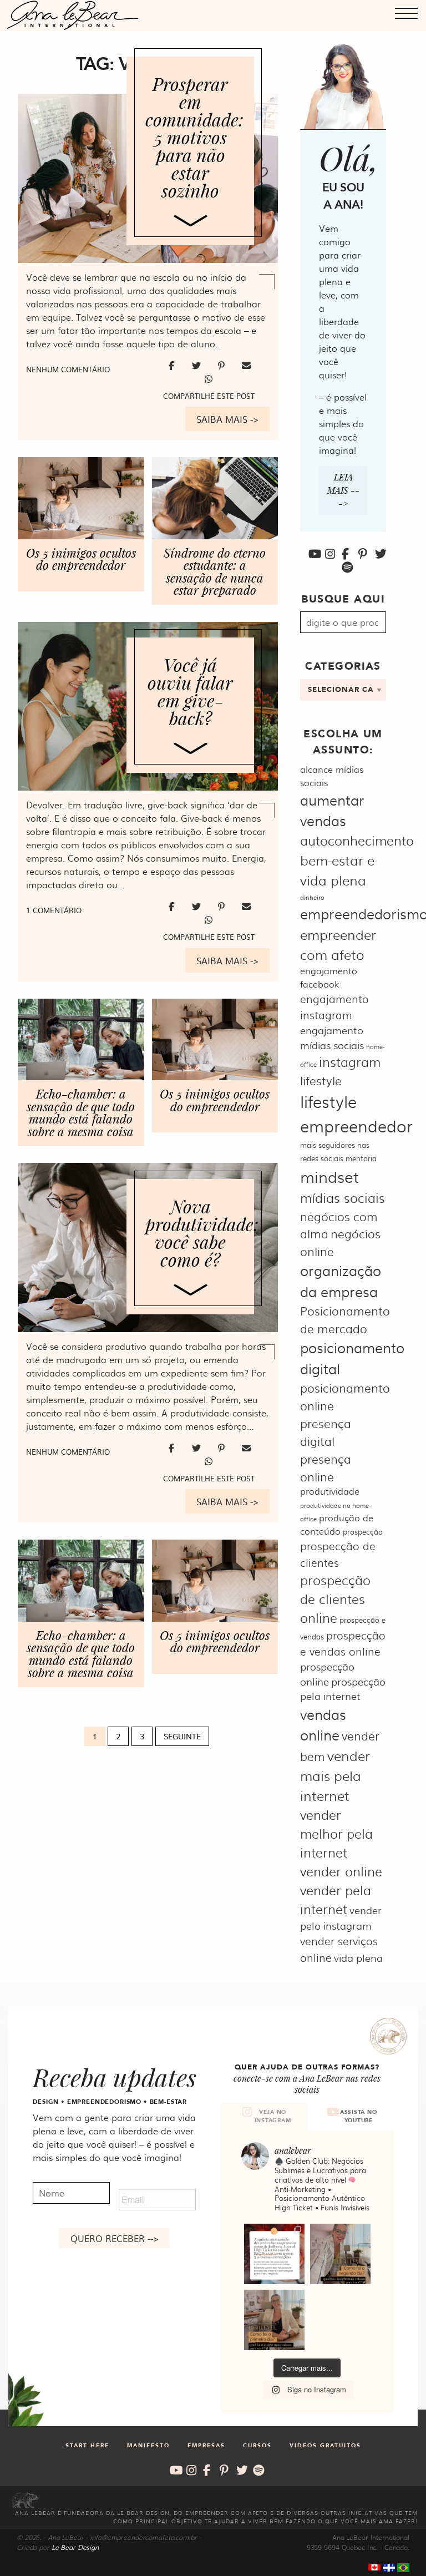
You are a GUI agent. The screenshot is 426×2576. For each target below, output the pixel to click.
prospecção (363, 1531)
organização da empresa (341, 1281)
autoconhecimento (357, 840)
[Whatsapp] (209, 378)
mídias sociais (343, 1198)
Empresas (206, 2446)
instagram (350, 1062)
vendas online (323, 1725)
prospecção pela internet (343, 1689)
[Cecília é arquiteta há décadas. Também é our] (274, 2254)
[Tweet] (198, 365)
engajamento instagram (334, 1007)
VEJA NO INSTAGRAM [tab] (273, 2116)
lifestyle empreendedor (356, 1113)
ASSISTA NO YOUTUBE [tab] (359, 2116)
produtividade (330, 1491)
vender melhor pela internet (336, 1833)
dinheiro (312, 897)
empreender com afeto (338, 944)
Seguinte (182, 1736)
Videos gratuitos (325, 2446)
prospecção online (327, 1674)
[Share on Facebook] (173, 365)
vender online (341, 1871)
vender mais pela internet (335, 1775)
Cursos (257, 2446)
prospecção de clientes (338, 1554)
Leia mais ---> (343, 490)
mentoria (361, 1158)
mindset (329, 1176)
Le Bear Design (75, 2547)
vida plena (358, 1958)
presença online (326, 1467)
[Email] (246, 365)
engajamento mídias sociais (332, 1038)
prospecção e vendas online (343, 1643)
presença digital (326, 1432)
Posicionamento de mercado (345, 1319)
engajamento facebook (329, 977)
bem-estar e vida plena (337, 870)
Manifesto (148, 2446)
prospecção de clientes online (335, 1599)
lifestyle (321, 1080)
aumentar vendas (332, 810)
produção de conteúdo (337, 1524)
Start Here (87, 2446)
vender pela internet (336, 1899)
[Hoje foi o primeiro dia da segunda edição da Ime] (274, 2320)
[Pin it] (223, 365)
